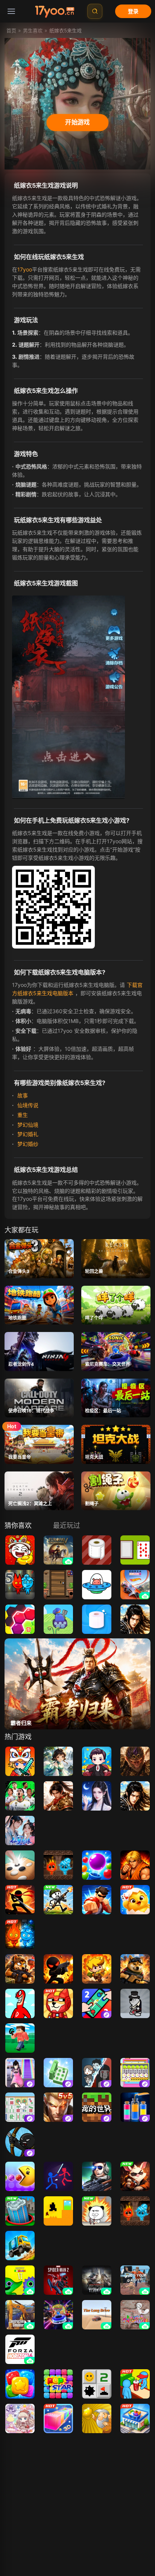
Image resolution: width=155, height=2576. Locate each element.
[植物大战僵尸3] (97, 2488)
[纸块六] (20, 1619)
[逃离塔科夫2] (97, 2280)
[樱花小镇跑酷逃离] (20, 2073)
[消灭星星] (58, 2384)
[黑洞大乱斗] (20, 2211)
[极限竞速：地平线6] (20, 2349)
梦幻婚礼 (27, 1134)
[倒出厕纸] (97, 1619)
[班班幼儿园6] (20, 2280)
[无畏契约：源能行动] (58, 2488)
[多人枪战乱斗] (135, 1969)
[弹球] (97, 1865)
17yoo (25, 269)
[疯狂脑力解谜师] (135, 2073)
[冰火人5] (20, 1585)
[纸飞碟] (97, 1585)
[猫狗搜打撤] (20, 1969)
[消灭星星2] (20, 2384)
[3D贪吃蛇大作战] (58, 2418)
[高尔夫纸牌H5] (135, 1550)
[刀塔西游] (58, 1761)
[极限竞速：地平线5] (135, 1585)
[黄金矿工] (97, 2418)
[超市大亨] (135, 2418)
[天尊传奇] (135, 1619)
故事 (22, 1095)
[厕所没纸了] (97, 1550)
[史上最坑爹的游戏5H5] (20, 1550)
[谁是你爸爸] (135, 2280)
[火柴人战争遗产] (20, 2142)
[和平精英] (20, 2488)
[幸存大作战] (58, 2003)
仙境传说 (27, 1105)
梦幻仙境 (27, 1125)
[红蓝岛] (58, 1865)
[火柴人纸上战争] (58, 1900)
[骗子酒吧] (135, 2176)
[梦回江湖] (58, 1796)
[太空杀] (20, 2522)
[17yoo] (55, 11)
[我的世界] (97, 2107)
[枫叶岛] (20, 1761)
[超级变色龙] (135, 2315)
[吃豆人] (20, 2176)
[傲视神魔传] (135, 1761)
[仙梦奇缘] (20, 1830)
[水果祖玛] (20, 2453)
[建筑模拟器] (20, 2315)
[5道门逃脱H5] (58, 1585)
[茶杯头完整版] (20, 2557)
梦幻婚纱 (27, 1144)
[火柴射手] (58, 1969)
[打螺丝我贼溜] (97, 2211)
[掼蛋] (135, 1900)
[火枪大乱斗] (97, 1969)
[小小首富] (97, 1761)
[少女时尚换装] (20, 2418)
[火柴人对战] (58, 2176)
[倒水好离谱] (135, 2107)
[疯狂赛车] (20, 2246)
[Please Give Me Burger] (135, 2384)
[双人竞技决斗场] (97, 2003)
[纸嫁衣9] (135, 2488)
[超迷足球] (20, 1796)
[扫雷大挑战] (97, 2384)
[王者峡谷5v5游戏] (58, 2107)
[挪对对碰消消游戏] (20, 2107)
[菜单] (11, 11)
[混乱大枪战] (135, 2003)
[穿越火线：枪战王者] (135, 2522)
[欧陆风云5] (58, 1550)
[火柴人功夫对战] (20, 1900)
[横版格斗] (97, 1900)
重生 (22, 1115)
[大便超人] (20, 2003)
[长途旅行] (97, 2315)
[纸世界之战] (58, 1619)
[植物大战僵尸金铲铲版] (58, 2522)
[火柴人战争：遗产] (97, 2522)
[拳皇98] (135, 1865)
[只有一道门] (58, 2211)
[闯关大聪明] (58, 2073)
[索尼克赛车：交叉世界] (58, 2315)
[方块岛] (20, 2038)
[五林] (20, 1865)
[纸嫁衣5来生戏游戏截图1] (70, 695)
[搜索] (95, 11)
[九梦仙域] (97, 1796)
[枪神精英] (97, 2176)
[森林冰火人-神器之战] (20, 1934)
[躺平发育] (97, 2073)
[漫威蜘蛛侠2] (58, 2280)
